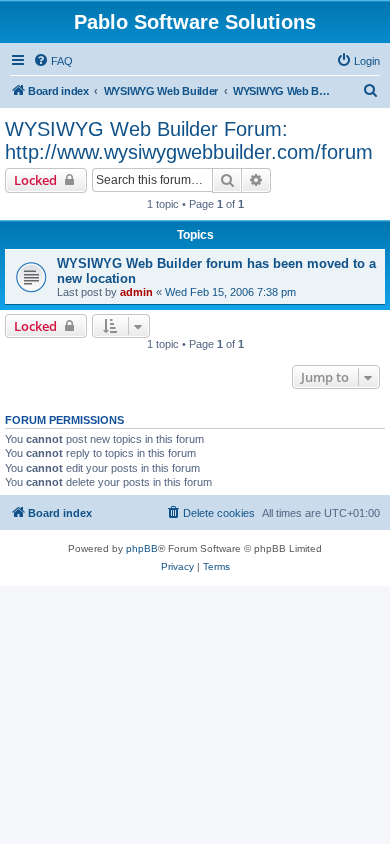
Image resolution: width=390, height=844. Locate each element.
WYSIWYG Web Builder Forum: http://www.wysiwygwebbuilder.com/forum (189, 140)
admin (136, 292)
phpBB (142, 548)
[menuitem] (53, 61)
